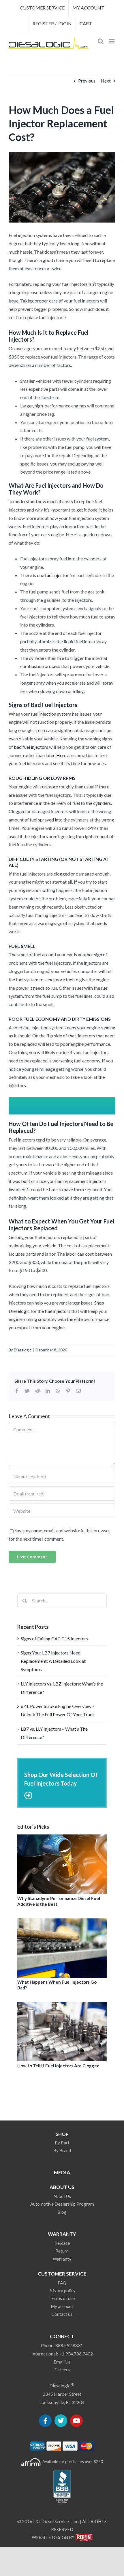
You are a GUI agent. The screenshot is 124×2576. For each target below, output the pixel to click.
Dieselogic (22, 1350)
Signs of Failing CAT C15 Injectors (55, 1639)
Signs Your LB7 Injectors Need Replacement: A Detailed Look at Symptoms (53, 1661)
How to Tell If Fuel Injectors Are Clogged (58, 2066)
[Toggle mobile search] (101, 41)
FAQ (62, 2283)
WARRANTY (62, 2234)
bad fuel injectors (31, 747)
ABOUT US (62, 2187)
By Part (62, 2143)
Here (61, 755)
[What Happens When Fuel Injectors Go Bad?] (62, 1948)
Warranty (62, 2259)
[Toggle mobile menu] (112, 41)
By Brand (62, 2150)
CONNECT (62, 2336)
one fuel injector (53, 575)
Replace (62, 2243)
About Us (62, 2196)
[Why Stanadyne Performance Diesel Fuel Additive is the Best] (62, 1864)
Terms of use (62, 2298)
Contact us (62, 2314)
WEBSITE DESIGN (50, 2537)
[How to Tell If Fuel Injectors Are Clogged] (62, 2032)
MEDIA (62, 2172)
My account (62, 2306)
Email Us (62, 2362)
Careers (62, 2370)
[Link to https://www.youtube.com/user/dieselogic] (76, 2421)
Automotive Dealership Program (62, 2204)
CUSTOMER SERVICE (62, 2274)
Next (106, 81)
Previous (87, 81)
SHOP (62, 2134)
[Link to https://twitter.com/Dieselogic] (61, 2421)
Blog (62, 2212)
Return (62, 2251)
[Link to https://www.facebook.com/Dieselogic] (45, 2421)
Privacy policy (62, 2290)
